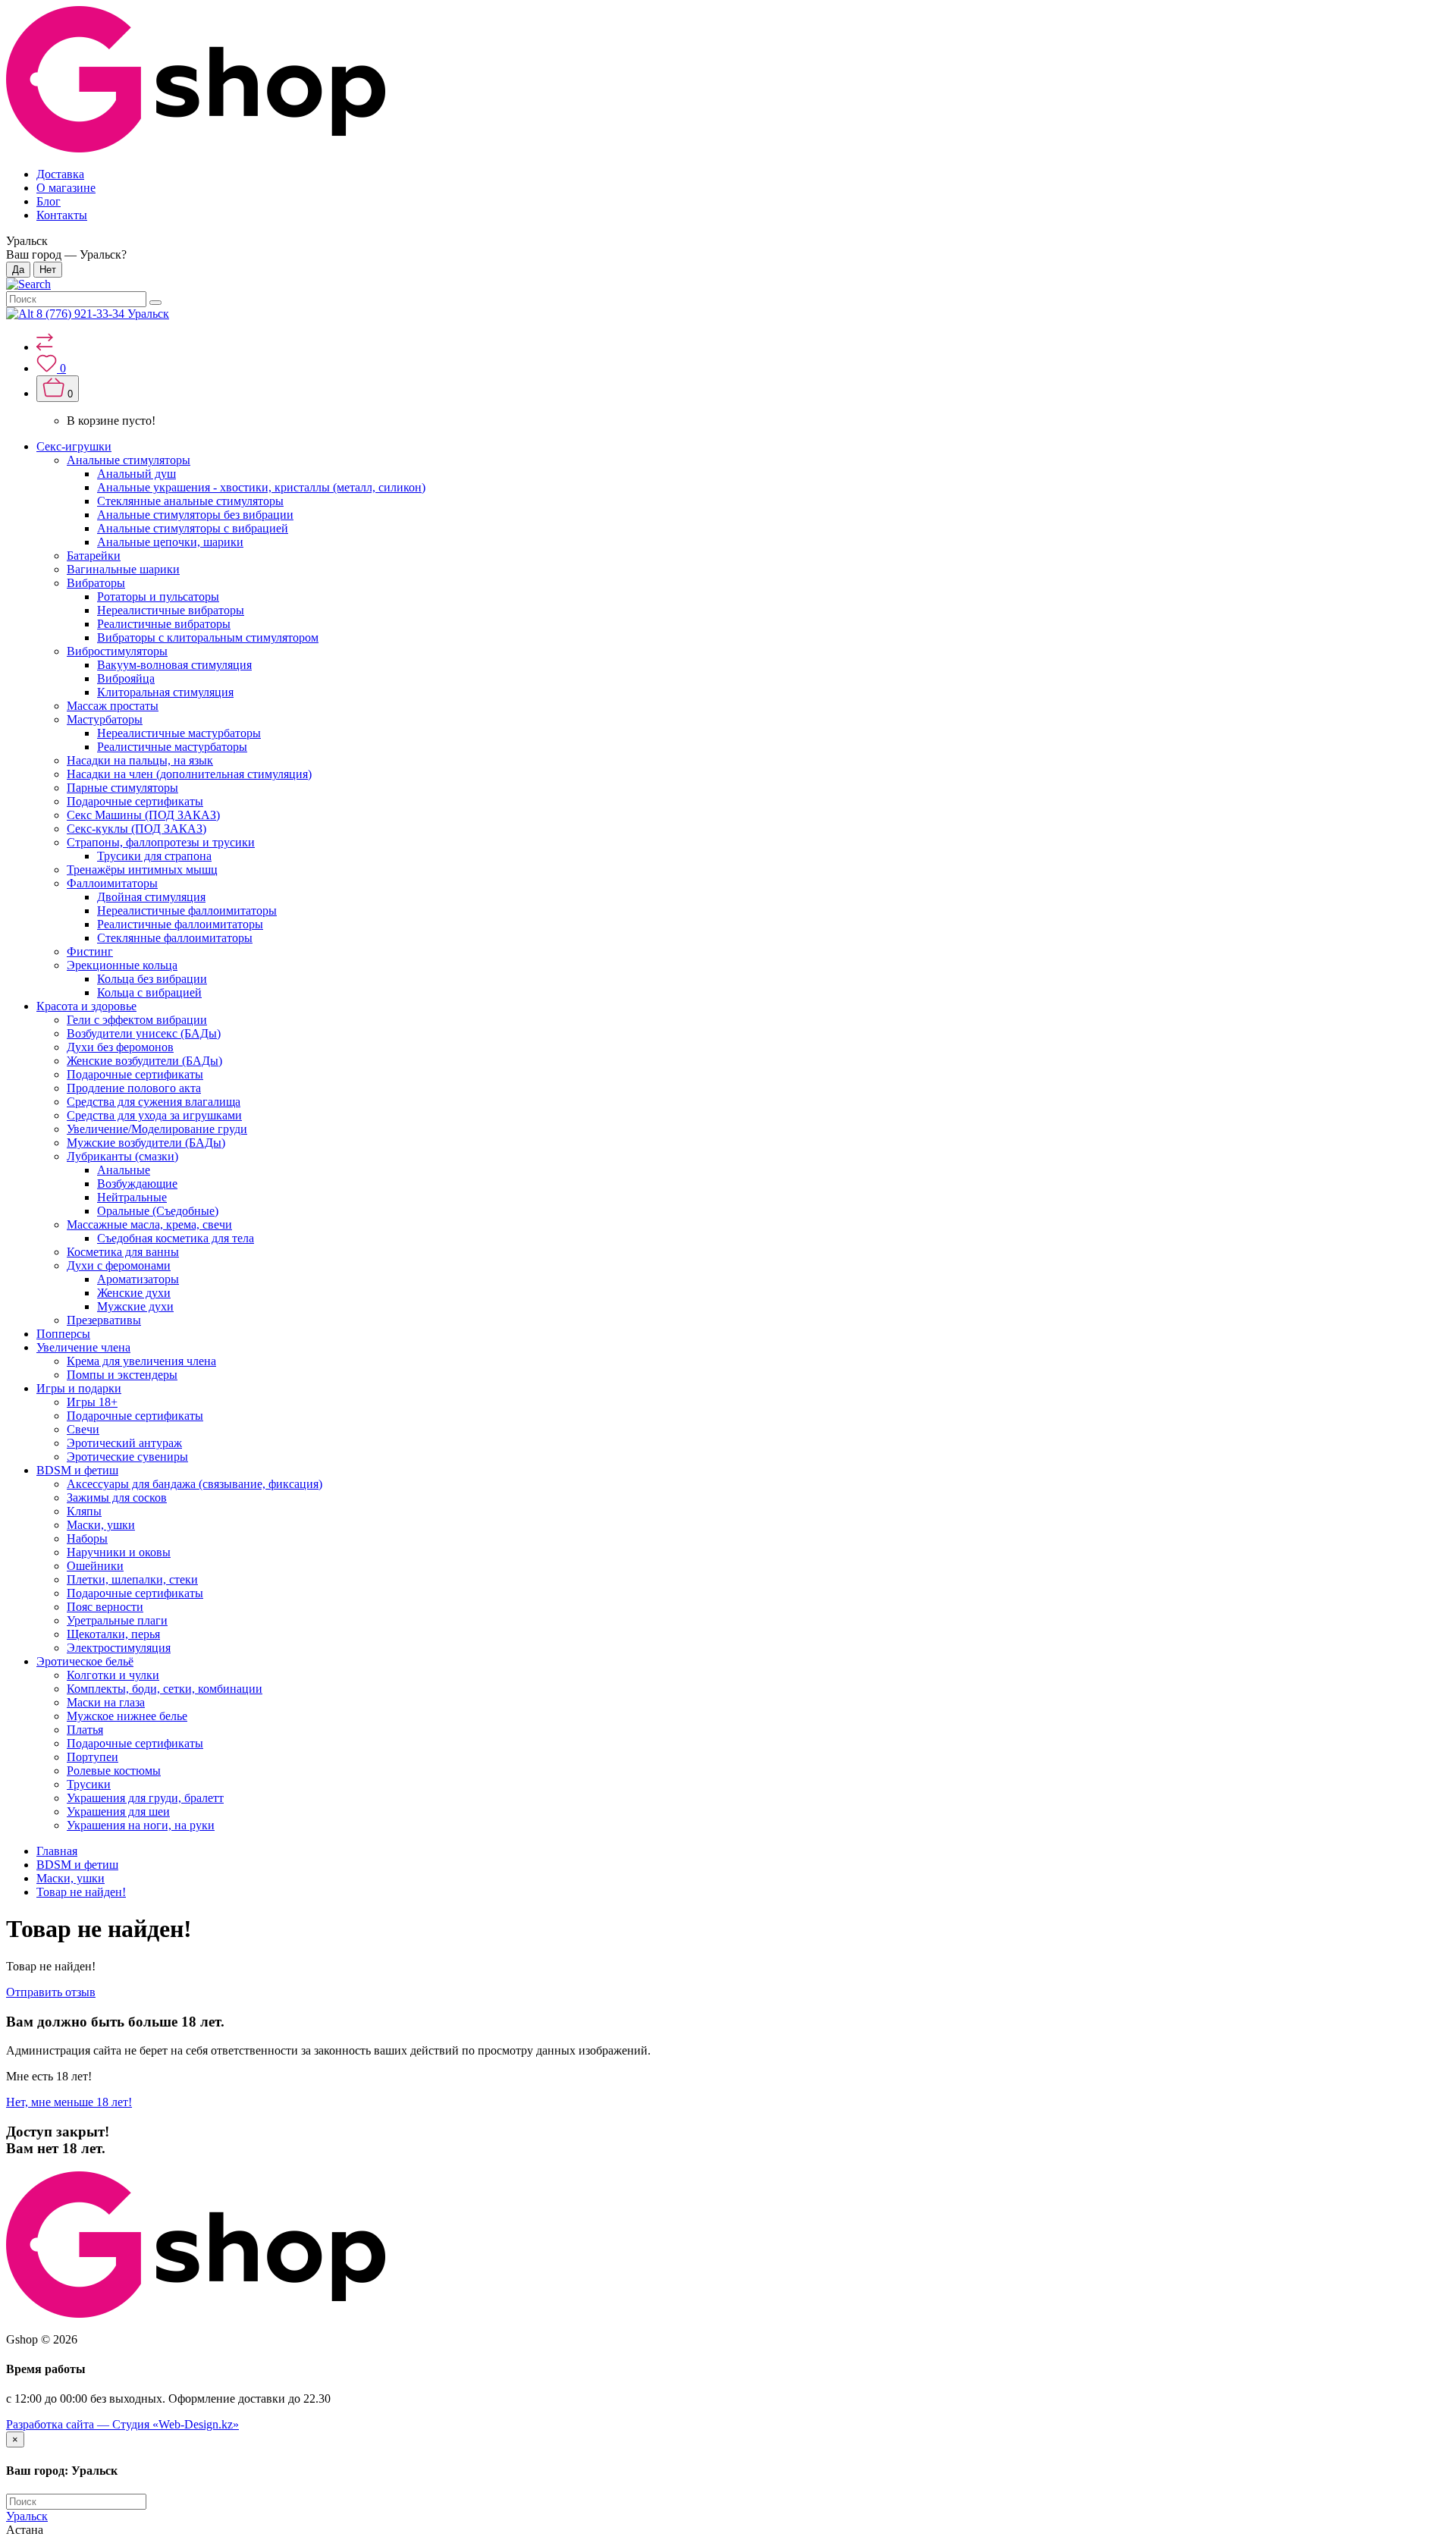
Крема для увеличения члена (141, 1361)
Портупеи (93, 1757)
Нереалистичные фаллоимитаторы (187, 910)
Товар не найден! (81, 1892)
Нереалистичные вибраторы (171, 610)
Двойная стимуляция (151, 897)
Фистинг (90, 951)
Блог (49, 201)
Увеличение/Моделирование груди (157, 1129)
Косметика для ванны (123, 1252)
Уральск (27, 2516)
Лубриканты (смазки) (122, 1156)
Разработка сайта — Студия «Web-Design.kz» (122, 2424)
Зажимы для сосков (117, 1498)
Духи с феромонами (119, 1265)
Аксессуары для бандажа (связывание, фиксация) (195, 1484)
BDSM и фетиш (77, 1470)
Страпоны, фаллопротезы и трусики (161, 842)
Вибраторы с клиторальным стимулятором (208, 637)
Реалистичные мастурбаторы (172, 747)
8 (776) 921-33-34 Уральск (103, 314)
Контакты (62, 215)
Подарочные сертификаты (135, 801)
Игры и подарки (79, 1388)
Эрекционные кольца (122, 965)
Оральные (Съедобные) (158, 1211)
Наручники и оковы (119, 1552)
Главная (57, 1851)
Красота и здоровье (86, 1006)
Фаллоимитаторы (112, 883)
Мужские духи (135, 1306)
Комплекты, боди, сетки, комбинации (165, 1689)
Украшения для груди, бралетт (145, 1798)
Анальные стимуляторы (129, 460)
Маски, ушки (101, 1525)
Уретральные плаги (117, 1620)
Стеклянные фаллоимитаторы (175, 938)
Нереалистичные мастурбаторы (179, 733)
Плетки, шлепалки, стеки (132, 1579)
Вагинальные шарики (123, 569)
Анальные (124, 1170)
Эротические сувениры (127, 1457)
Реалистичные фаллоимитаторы (180, 924)
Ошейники (95, 1566)
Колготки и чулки (113, 1675)
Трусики (89, 1784)
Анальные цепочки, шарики (170, 542)
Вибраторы (96, 583)
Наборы (87, 1538)
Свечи (83, 1429)
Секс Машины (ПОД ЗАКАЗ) (143, 815)
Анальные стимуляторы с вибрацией (193, 528)
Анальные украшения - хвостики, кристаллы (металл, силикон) (261, 487)
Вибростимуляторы (117, 651)
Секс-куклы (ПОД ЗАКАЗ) (136, 829)
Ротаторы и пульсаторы (158, 597)
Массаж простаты (113, 706)
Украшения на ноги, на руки (141, 1825)
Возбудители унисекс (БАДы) (144, 1033)
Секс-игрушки (74, 446)
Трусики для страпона (154, 856)
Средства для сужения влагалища (154, 1102)
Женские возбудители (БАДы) (144, 1061)
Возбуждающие (137, 1184)
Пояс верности (105, 1607)
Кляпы (84, 1511)
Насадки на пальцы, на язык (140, 760)
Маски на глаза (106, 1702)
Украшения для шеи (118, 1811)
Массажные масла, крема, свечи (149, 1224)
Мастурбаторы (105, 719)
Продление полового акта (134, 1088)
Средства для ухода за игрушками (154, 1115)
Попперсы (63, 1334)
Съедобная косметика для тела (176, 1238)
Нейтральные (132, 1197)
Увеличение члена (83, 1347)
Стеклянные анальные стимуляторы (190, 501)
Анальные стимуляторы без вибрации (195, 515)
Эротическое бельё (85, 1661)
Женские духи (134, 1293)
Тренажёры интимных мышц (142, 870)
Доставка (60, 174)
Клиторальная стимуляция (165, 692)
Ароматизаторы (138, 1279)
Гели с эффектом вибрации (137, 1020)
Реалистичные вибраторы (164, 624)
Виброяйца (126, 678)
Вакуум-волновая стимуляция (174, 665)
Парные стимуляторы (122, 788)
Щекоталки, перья (113, 1634)
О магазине (66, 188)
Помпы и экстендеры (122, 1375)
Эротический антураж (124, 1443)
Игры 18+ (92, 1402)
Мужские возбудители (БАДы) (146, 1143)
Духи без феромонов (120, 1047)
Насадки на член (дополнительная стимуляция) (189, 774)
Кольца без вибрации (152, 979)
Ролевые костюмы (114, 1771)
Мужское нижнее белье (127, 1716)
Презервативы (104, 1320)
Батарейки (94, 556)
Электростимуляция (119, 1648)
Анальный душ (136, 474)
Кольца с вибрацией (149, 992)
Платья (85, 1730)
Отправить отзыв (51, 1992)
